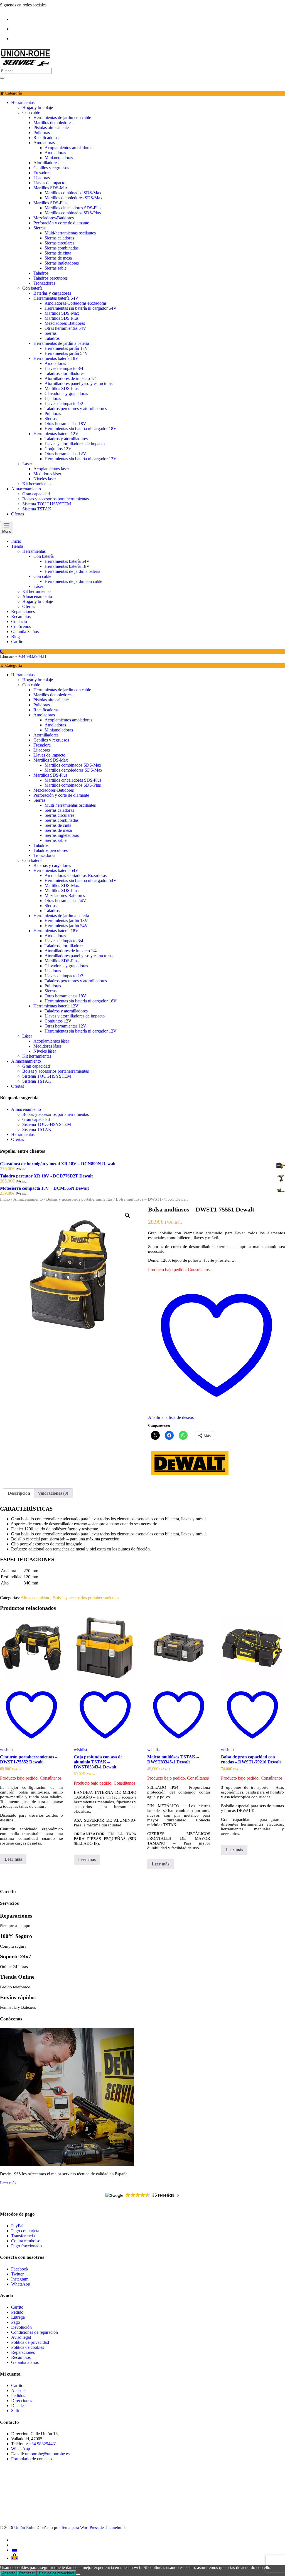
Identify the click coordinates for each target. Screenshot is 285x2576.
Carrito (17, 2307)
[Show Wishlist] (3, 84)
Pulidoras (42, 133)
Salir (15, 2411)
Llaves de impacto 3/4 (64, 368)
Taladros (41, 273)
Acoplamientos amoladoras (68, 148)
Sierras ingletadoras (62, 263)
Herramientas (23, 102)
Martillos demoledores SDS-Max (73, 198)
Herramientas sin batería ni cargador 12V (81, 459)
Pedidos (18, 2396)
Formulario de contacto (31, 2459)
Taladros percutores (51, 278)
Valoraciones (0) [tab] (53, 1493)
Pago (16, 2322)
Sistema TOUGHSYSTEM (47, 504)
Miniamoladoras (59, 158)
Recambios (21, 2357)
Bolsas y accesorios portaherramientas (56, 499)
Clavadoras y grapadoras (66, 393)
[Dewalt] (190, 1477)
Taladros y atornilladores (66, 439)
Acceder (19, 2390)
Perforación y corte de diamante (61, 223)
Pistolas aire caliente (51, 128)
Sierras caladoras (59, 238)
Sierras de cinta (58, 253)
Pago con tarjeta (25, 2231)
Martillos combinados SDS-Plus (73, 213)
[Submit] (2, 78)
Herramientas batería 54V (56, 298)
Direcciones (22, 2401)
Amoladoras (44, 143)
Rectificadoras (46, 138)
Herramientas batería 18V (56, 358)
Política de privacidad (30, 2342)
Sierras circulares (59, 243)
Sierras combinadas (62, 248)
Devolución (21, 2327)
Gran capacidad (36, 494)
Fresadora (42, 173)
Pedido (17, 2312)
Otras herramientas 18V (65, 424)
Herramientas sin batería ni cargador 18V (81, 429)
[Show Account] (11, 84)
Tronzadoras (44, 283)
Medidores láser (47, 474)
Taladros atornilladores (64, 373)
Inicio (5, 1199)
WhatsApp (21, 2284)
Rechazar (27, 2573)
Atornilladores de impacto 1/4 (71, 378)
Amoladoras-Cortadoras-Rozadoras (76, 303)
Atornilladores (46, 163)
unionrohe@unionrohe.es (47, 2454)
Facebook (20, 2269)
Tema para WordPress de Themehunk (93, 2527)
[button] (127, 1215)
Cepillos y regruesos (51, 168)
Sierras (39, 228)
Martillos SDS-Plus (50, 203)
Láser (27, 464)
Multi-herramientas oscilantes (70, 233)
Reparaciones (23, 2352)
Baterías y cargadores (52, 293)
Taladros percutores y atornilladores (76, 409)
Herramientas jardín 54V (66, 353)
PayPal (17, 2226)
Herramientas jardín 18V (66, 348)
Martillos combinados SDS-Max (73, 193)
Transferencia (24, 2236)
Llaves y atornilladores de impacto (75, 444)
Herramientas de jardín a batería (61, 343)
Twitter (17, 2274)
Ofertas (18, 514)
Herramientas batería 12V (56, 434)
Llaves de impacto (49, 183)
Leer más (13, 1859)
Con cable (31, 112)
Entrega (18, 2317)
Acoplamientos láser (51, 469)
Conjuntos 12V (58, 449)
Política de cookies (28, 2347)
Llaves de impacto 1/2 (64, 404)
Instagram (20, 2279)
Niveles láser (45, 479)
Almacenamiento (26, 489)
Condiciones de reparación (35, 2332)
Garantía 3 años (25, 2362)
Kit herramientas (37, 484)
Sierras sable (56, 268)
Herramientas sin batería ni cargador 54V (81, 308)
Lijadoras (42, 178)
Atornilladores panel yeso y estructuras (78, 383)
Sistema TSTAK (37, 509)
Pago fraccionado (26, 2246)
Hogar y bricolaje (38, 107)
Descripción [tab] (19, 1493)
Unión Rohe (25, 2527)
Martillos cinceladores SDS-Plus (73, 208)
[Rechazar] (78, 2574)
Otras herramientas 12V (65, 454)
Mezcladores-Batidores (54, 218)
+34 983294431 (32, 656)
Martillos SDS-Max (51, 188)
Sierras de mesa (58, 258)
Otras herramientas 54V (65, 328)
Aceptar (8, 2573)
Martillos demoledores (53, 123)
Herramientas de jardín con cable (62, 117)
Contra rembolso (26, 2241)
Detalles (18, 2406)
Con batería (32, 288)
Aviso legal (21, 2337)
